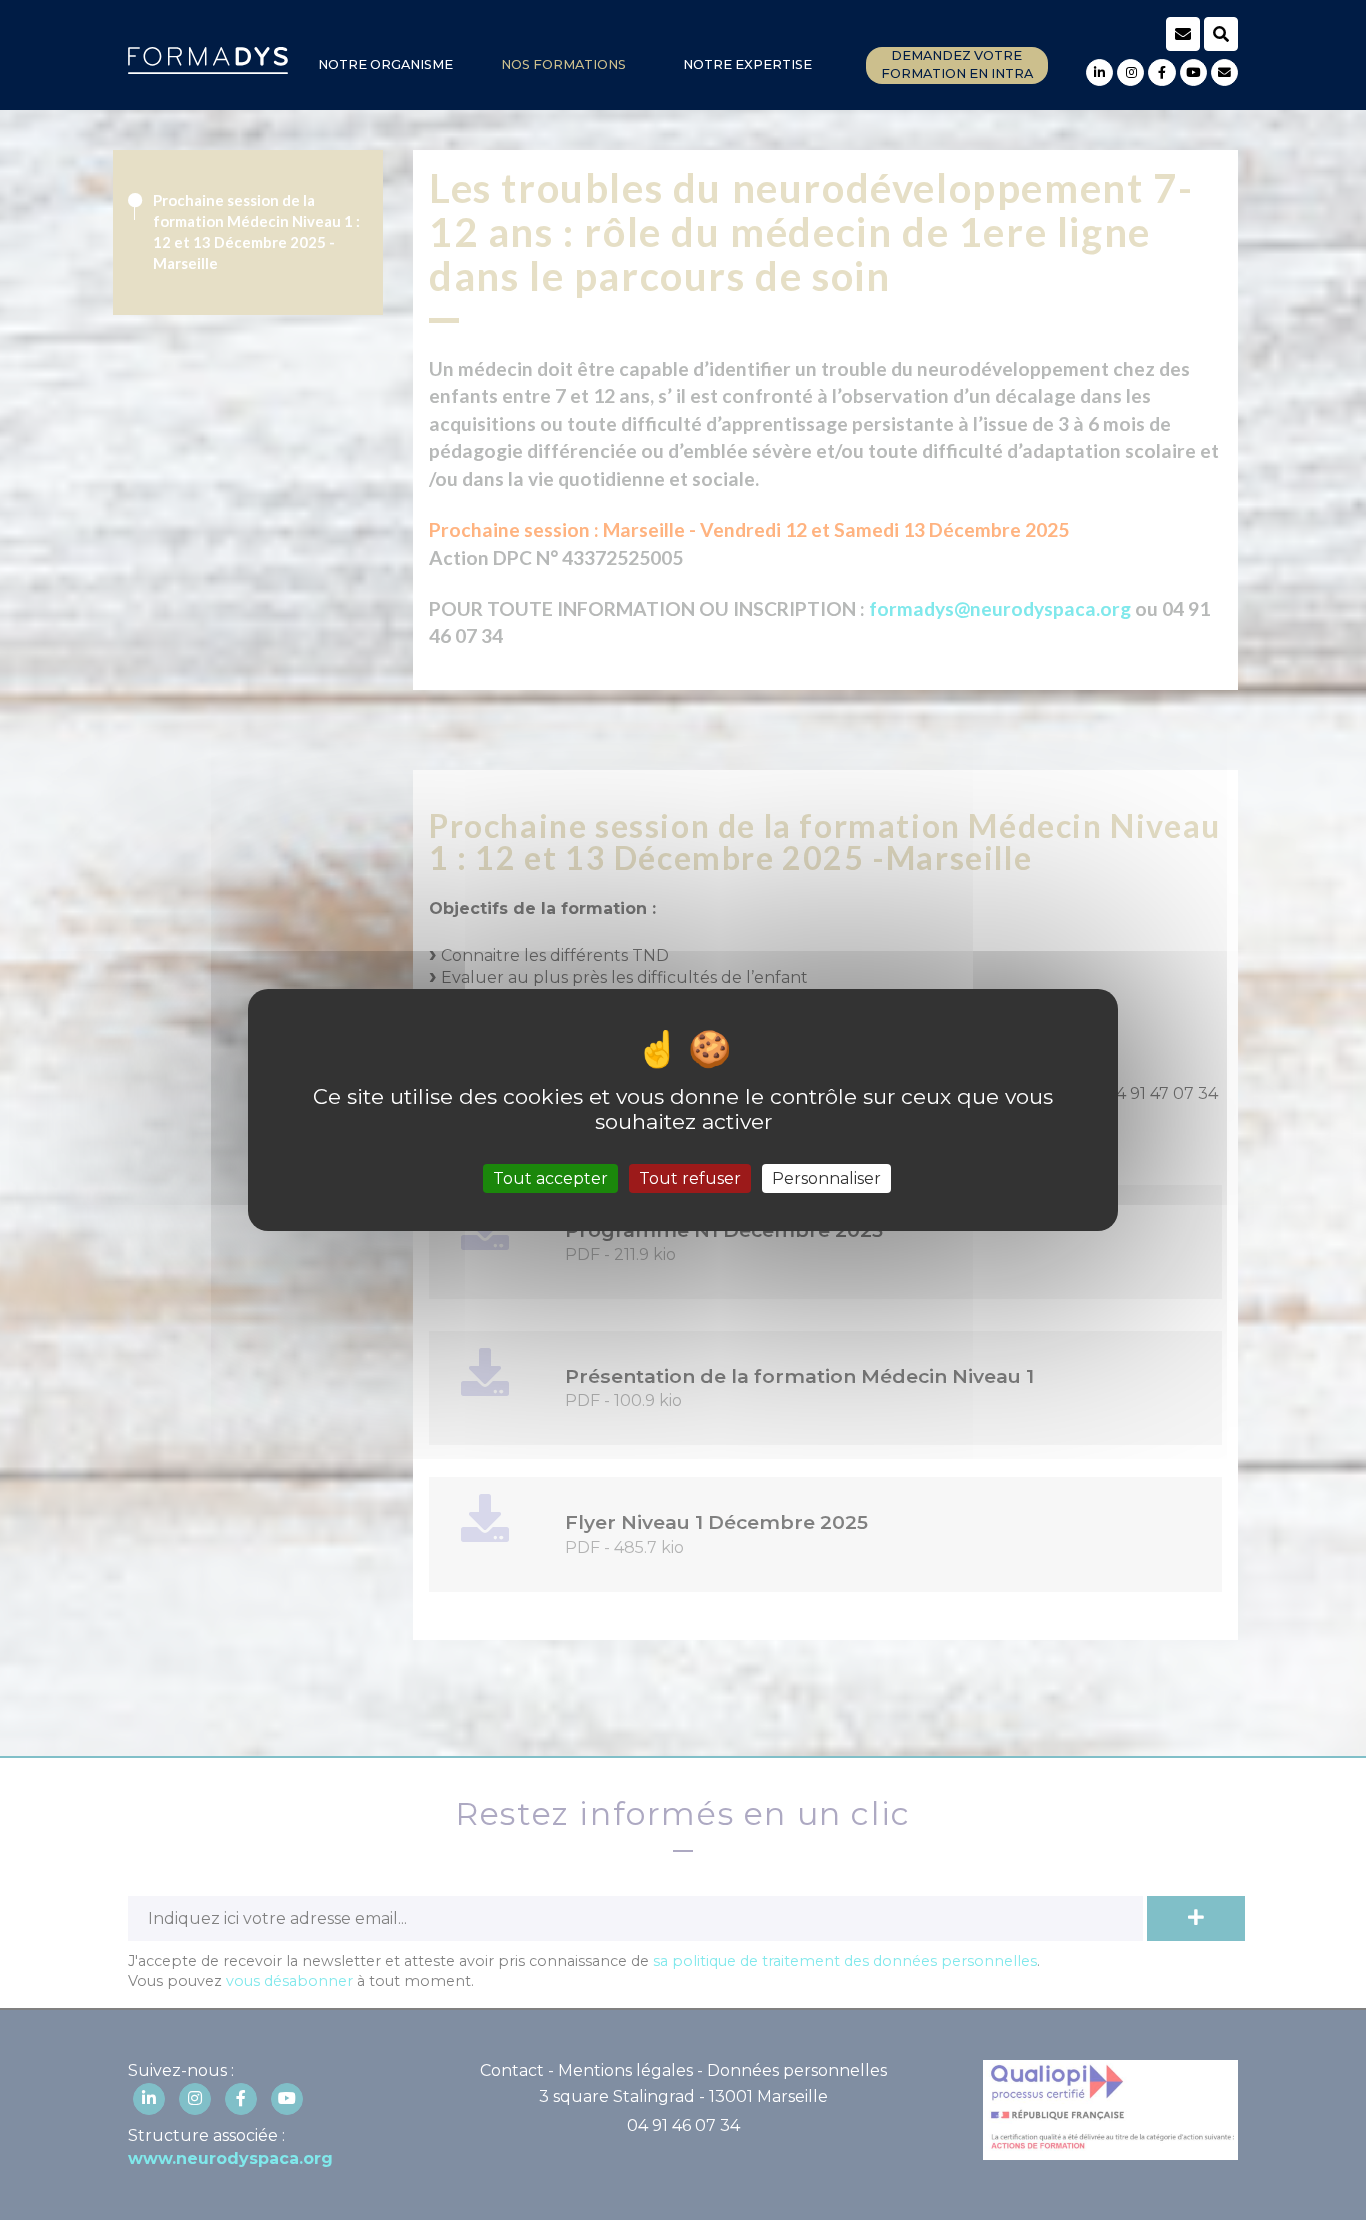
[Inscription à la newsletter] (1183, 34)
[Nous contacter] (1224, 72)
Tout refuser (690, 1178)
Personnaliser (826, 1178)
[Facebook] (1161, 72)
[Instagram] (1130, 72)
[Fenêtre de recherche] (1221, 34)
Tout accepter (550, 1178)
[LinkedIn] (1099, 72)
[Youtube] (1193, 72)
